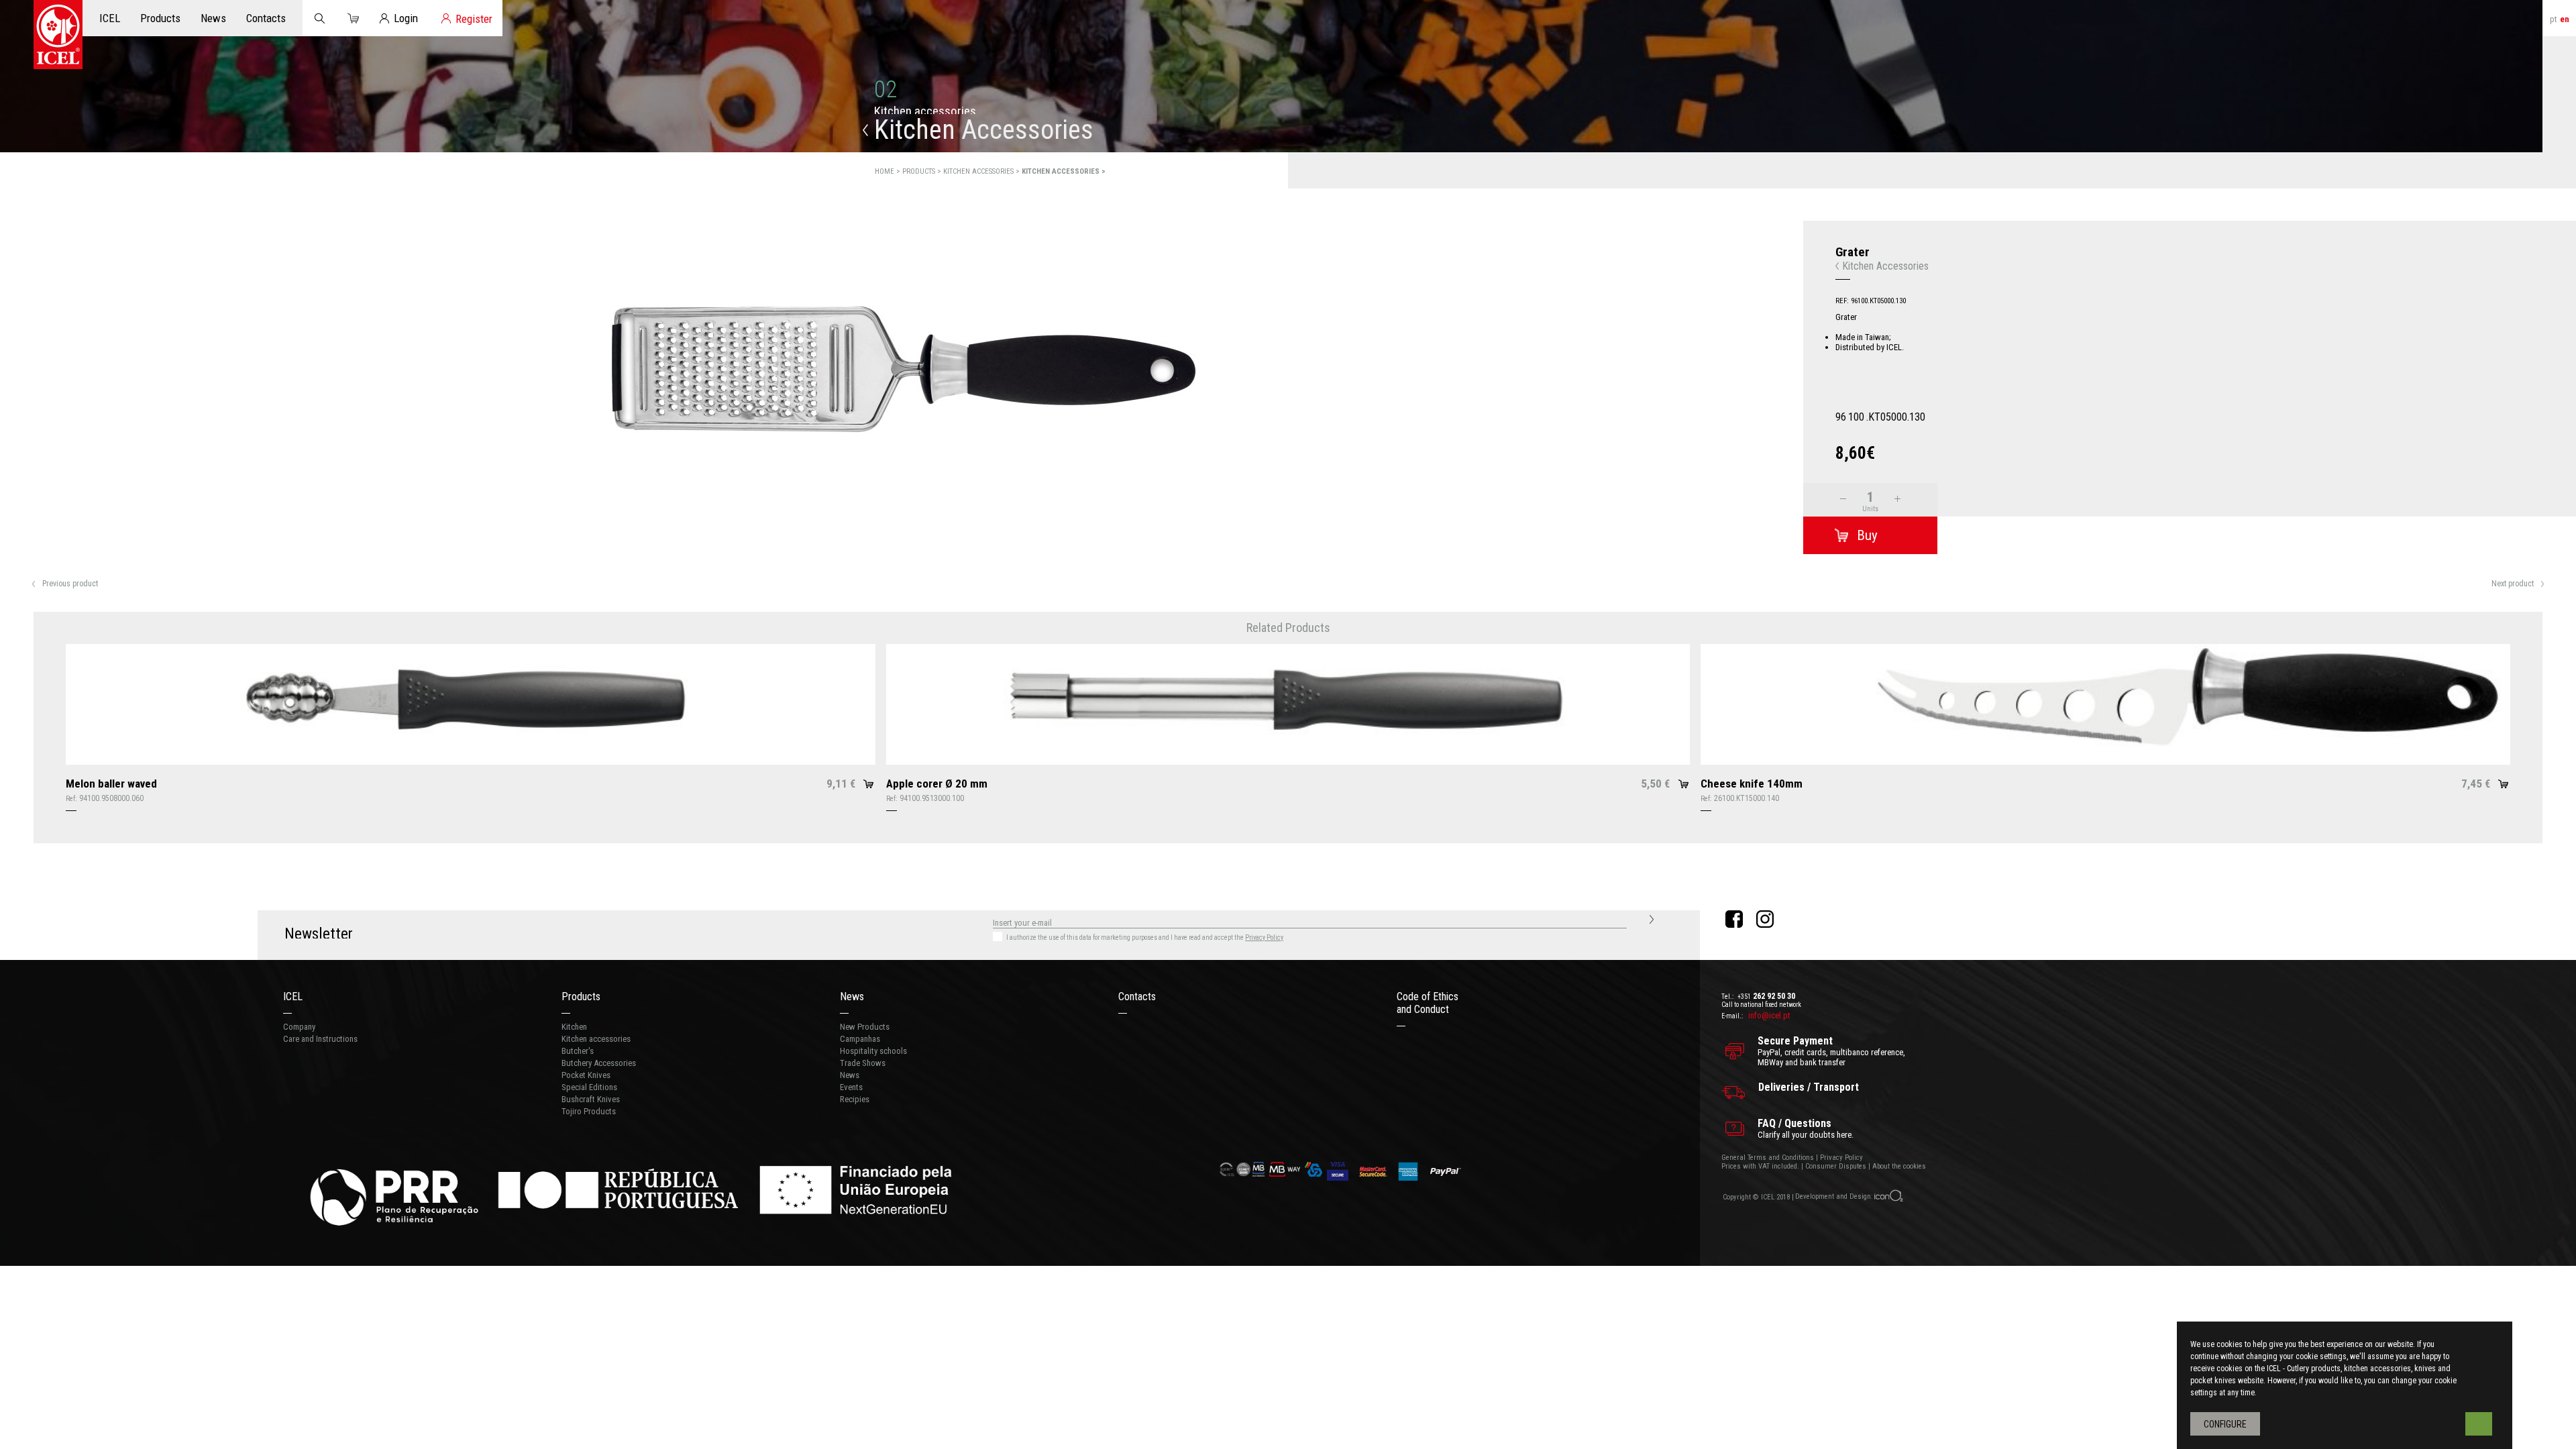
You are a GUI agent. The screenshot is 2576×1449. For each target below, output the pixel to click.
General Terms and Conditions (1768, 1158)
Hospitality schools (873, 1051)
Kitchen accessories (596, 1039)
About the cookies (1899, 1166)
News (852, 997)
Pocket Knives (586, 1075)
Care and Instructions (320, 1039)
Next (1781, 479)
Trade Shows (863, 1063)
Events (851, 1087)
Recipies (855, 1099)
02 (885, 90)
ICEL (293, 997)
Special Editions (589, 1087)
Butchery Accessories (599, 1063)
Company (299, 1027)
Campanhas (860, 1039)
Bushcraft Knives (591, 1099)
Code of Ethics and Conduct (1428, 1003)
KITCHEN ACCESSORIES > (982, 171)
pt (2554, 19)
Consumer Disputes (1836, 1166)
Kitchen (574, 1027)
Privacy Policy (1264, 937)
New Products (865, 1027)
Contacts (1137, 997)
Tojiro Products (589, 1111)
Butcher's (578, 1051)
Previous (22, 479)
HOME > (889, 171)
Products (581, 997)
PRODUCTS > (923, 171)
